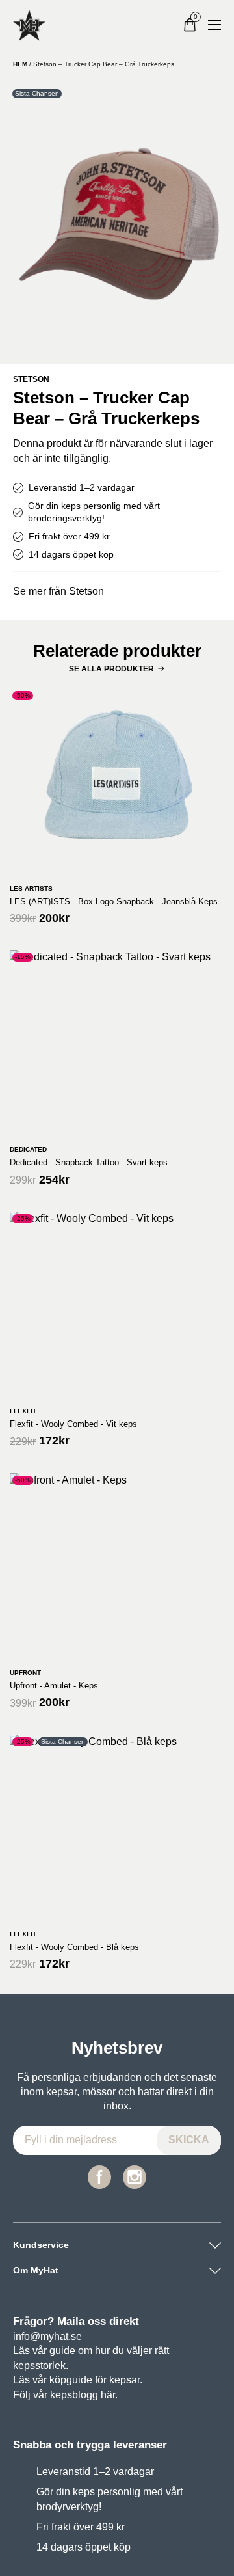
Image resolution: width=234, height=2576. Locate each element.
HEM (20, 64)
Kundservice (41, 2245)
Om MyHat (36, 2270)
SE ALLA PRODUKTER (111, 669)
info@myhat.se (47, 2336)
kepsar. (126, 2380)
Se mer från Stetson (58, 591)
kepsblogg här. (84, 2395)
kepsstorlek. (41, 2366)
